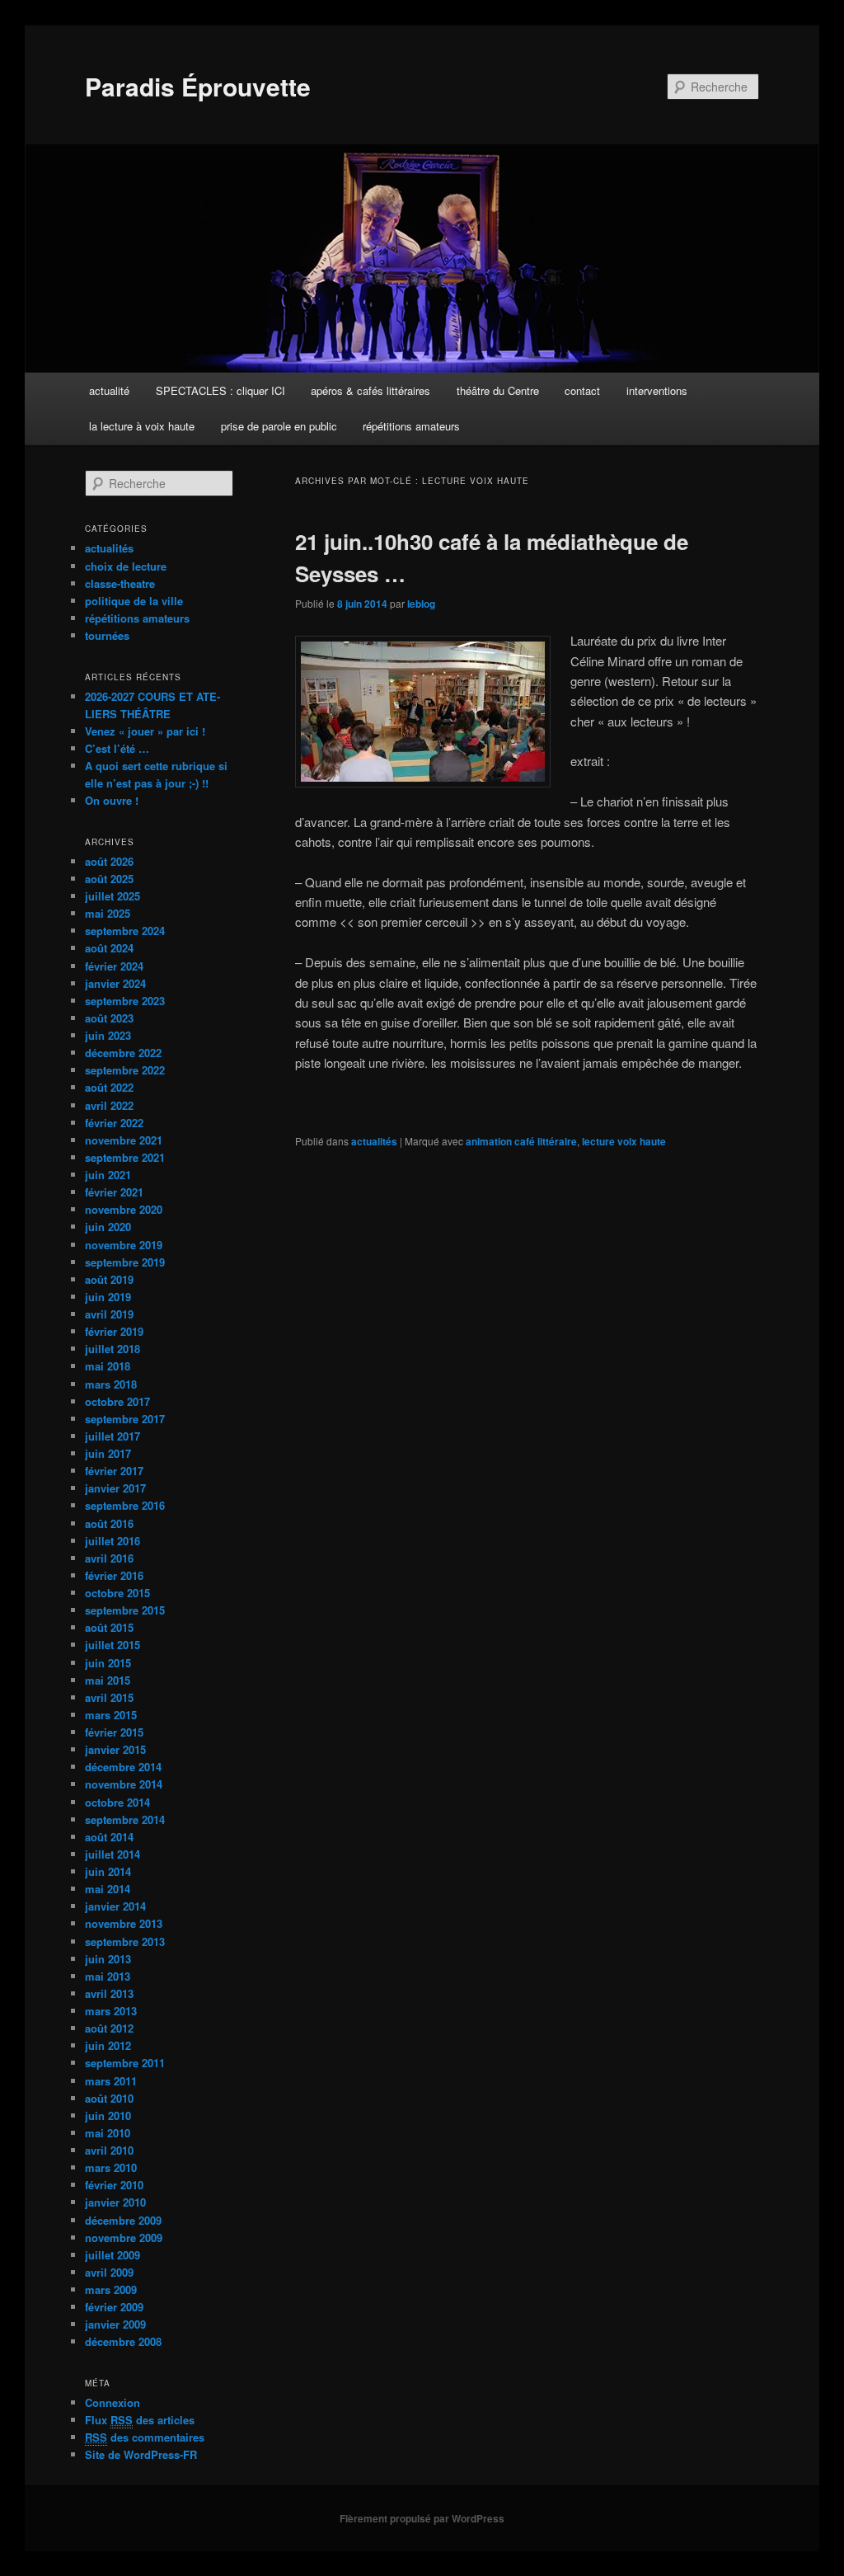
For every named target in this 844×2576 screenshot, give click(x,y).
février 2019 (114, 1331)
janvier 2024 (115, 983)
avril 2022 (109, 1105)
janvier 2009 (115, 2324)
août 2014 (109, 1837)
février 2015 (114, 1732)
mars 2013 (111, 2011)
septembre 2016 (125, 1505)
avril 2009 (109, 2272)
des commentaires (145, 2437)
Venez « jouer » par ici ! (145, 731)
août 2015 (109, 1627)
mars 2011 (111, 2081)
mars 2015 (111, 1715)
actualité (109, 390)
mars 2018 (111, 1384)
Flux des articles (140, 2420)
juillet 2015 (113, 1645)
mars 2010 (111, 2167)
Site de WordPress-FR (141, 2454)
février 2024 (114, 966)
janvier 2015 (115, 1749)
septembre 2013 (125, 1941)
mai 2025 (108, 913)
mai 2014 (108, 1889)
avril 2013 (109, 1993)
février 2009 (114, 2307)
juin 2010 (108, 2115)
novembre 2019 (124, 1245)
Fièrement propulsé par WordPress (422, 2518)
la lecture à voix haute (142, 426)
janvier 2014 (115, 1906)
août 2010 (109, 2098)
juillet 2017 (113, 1436)
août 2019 (109, 1279)
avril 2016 (109, 1558)
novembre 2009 (124, 2238)
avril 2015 (109, 1697)
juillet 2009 (113, 2255)
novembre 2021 (124, 1140)
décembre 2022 (123, 1053)
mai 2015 (108, 1680)
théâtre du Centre (498, 390)
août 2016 (109, 1523)
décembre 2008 (123, 2341)
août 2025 (109, 879)
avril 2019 (109, 1314)
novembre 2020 (124, 1209)
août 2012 (109, 2028)
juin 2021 (108, 1175)
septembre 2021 (125, 1157)
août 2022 (109, 1087)
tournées (107, 635)
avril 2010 (109, 2150)
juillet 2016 (113, 1541)
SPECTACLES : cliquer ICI (220, 390)
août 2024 (109, 948)
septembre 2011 (125, 2063)
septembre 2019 (125, 1262)
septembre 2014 (125, 1819)
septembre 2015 (125, 1610)
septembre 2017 (125, 1419)
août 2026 (109, 861)
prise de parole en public (279, 426)
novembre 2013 (124, 1923)
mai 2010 (108, 2133)
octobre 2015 (117, 1593)
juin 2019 (108, 1297)
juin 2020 (108, 1227)
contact (582, 390)
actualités (374, 1141)
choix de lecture (126, 566)
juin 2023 (108, 1035)
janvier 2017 (115, 1488)
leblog (421, 604)
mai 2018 (108, 1366)
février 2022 (114, 1123)
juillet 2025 (113, 896)
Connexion (113, 2402)
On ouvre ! (112, 800)
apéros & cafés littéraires (370, 390)
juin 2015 (108, 1663)
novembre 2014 (124, 1784)
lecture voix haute (624, 1141)
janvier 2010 (115, 2202)
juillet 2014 (113, 1854)
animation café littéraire (521, 1141)
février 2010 (114, 2185)
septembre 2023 (125, 1001)
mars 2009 (111, 2289)
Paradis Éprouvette (198, 86)
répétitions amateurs (411, 426)
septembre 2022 (125, 1070)
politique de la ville (134, 601)
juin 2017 (108, 1453)
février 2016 (114, 1575)
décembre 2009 (123, 2220)
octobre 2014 (117, 1802)
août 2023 (109, 1018)
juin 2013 (108, 1959)
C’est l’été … (117, 748)
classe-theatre (120, 583)
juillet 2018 (113, 1349)
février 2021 (114, 1192)
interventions (657, 390)
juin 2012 (108, 2045)
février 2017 (114, 1471)
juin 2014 (108, 1871)
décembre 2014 (123, 1767)
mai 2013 (108, 1976)
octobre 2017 (117, 1401)
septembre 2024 (125, 931)
